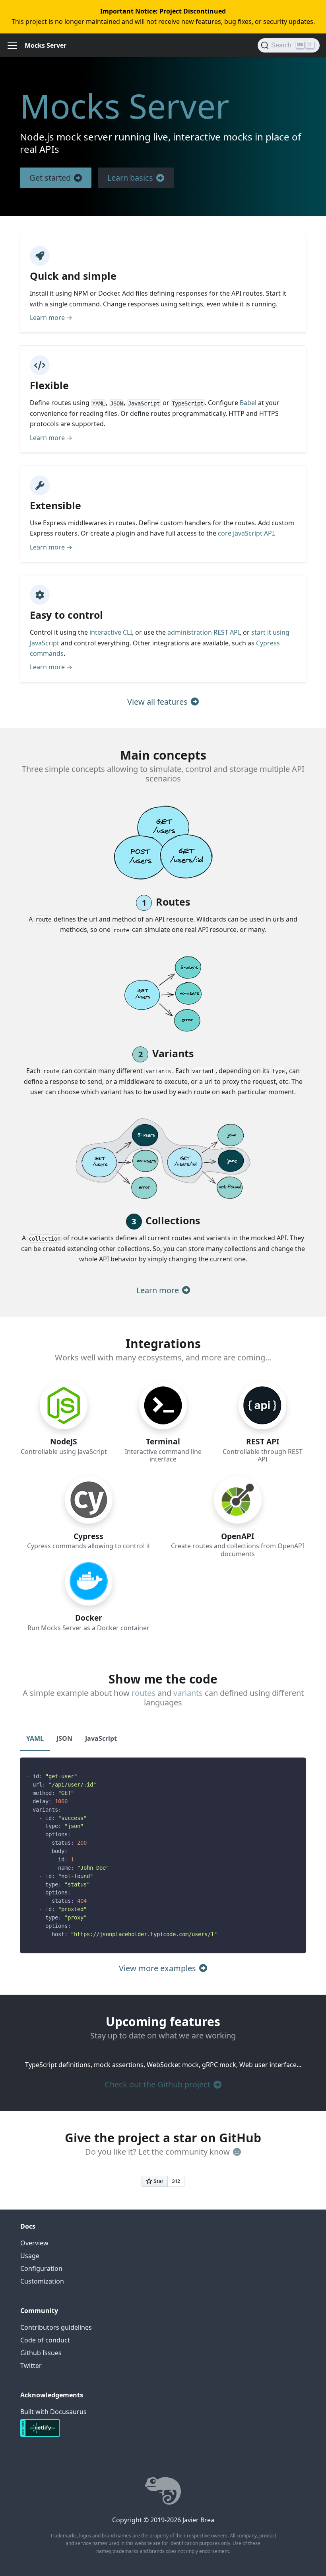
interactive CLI (111, 632)
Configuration (41, 2268)
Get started (50, 178)
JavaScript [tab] (101, 1738)
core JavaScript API (246, 533)
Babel (248, 403)
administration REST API (204, 632)
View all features (157, 702)
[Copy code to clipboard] (296, 1767)
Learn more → (51, 318)
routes (144, 1693)
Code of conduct (45, 2340)
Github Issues (41, 2353)
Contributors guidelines (56, 2327)
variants (188, 1693)
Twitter (31, 2366)
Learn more (158, 1290)
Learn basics (130, 178)
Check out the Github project (157, 2084)
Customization (42, 2281)
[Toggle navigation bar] (12, 45)
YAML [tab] (35, 1738)
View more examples (157, 1968)
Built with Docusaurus (53, 2412)
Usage (30, 2256)
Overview (34, 2243)
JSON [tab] (64, 1738)
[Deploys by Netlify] (40, 2436)
